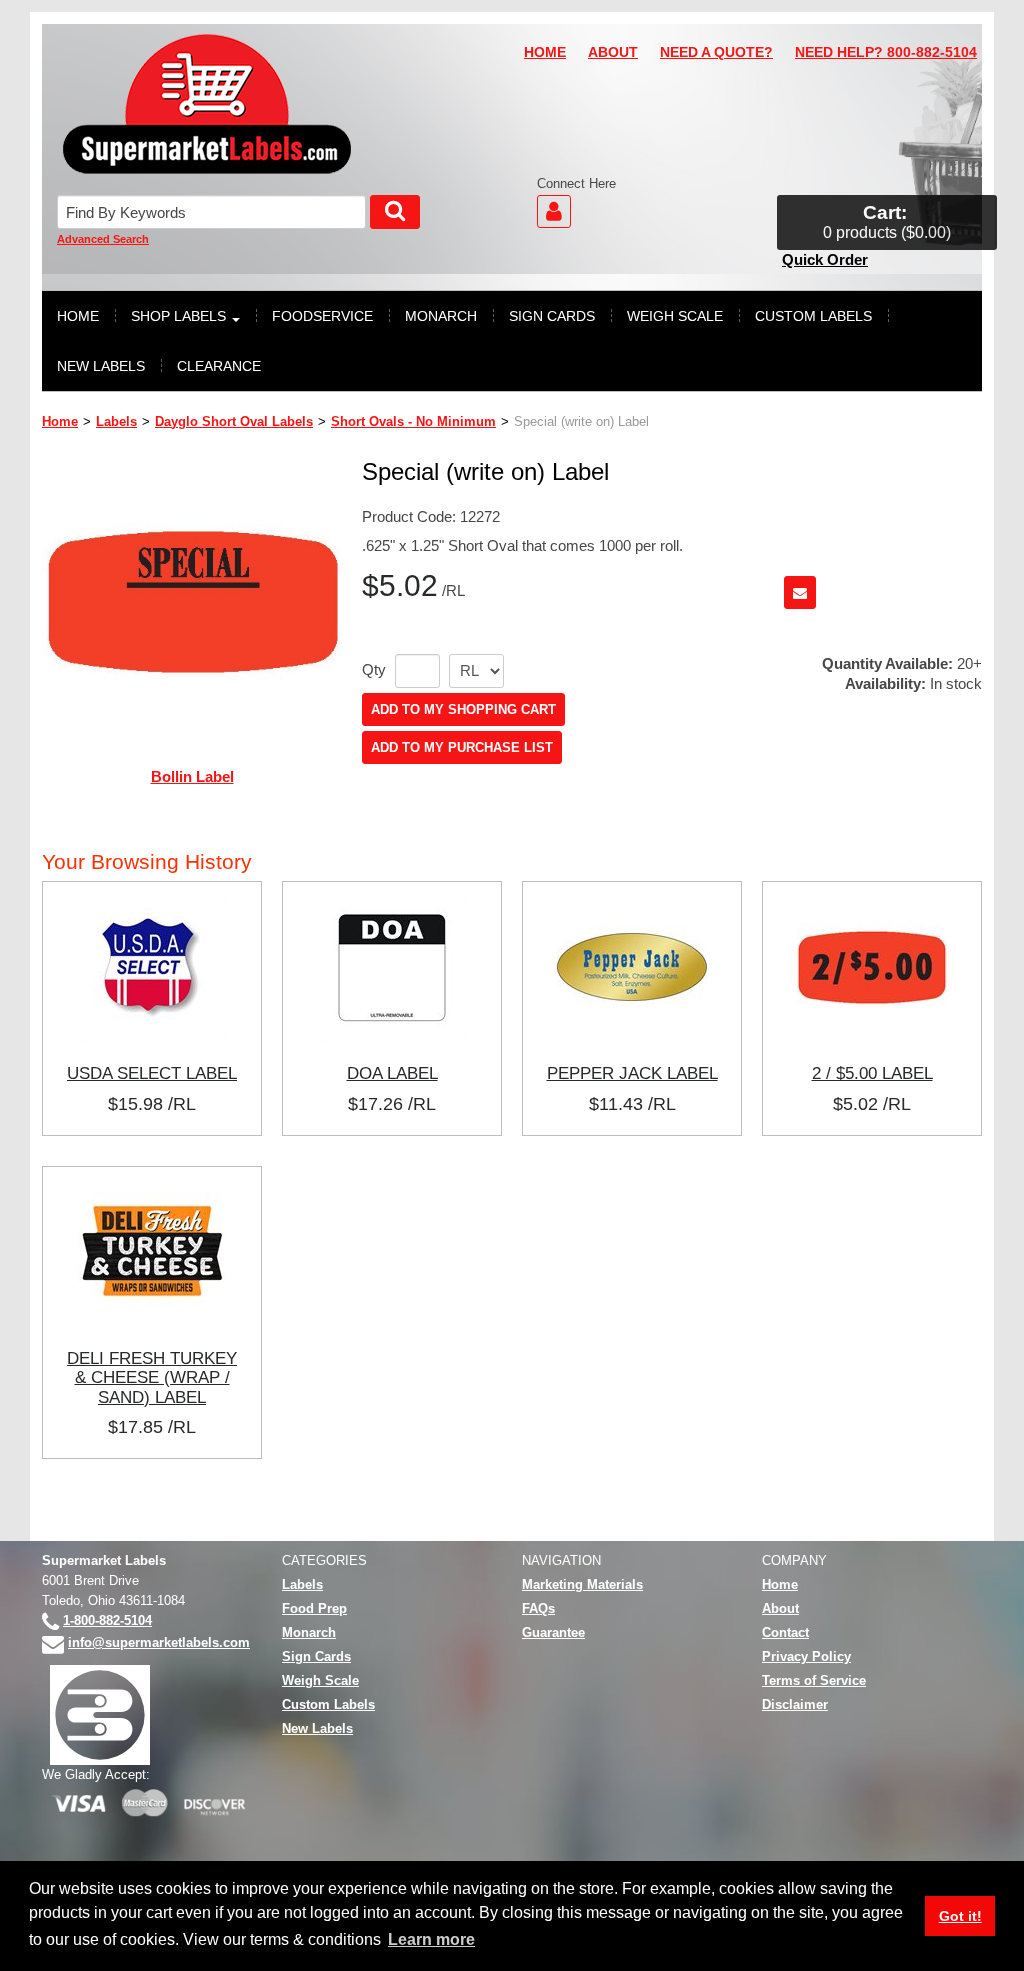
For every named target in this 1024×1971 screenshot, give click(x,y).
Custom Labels (328, 1704)
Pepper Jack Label (632, 1073)
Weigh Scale (320, 1680)
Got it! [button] (960, 1916)
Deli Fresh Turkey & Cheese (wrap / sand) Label (152, 1377)
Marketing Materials (582, 1584)
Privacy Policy (806, 1656)
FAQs (538, 1608)
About (780, 1608)
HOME (545, 52)
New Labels (317, 1728)
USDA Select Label (152, 1073)
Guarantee (553, 1632)
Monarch (309, 1632)
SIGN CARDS (552, 316)
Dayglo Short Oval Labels (234, 421)
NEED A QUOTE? (716, 52)
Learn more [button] (431, 1939)
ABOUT (613, 52)
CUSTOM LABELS (813, 316)
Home (60, 421)
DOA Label (392, 1073)
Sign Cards (316, 1656)
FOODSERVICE (322, 316)
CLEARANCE (219, 366)
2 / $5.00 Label (872, 1073)
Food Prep (314, 1608)
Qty (374, 670)
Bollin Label (192, 776)
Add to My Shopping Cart (463, 709)
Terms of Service (814, 1680)
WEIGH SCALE (675, 316)
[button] (887, 222)
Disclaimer (795, 1704)
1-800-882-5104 (107, 1620)
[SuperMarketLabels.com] (207, 104)
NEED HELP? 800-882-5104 (886, 52)
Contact (785, 1632)
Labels (116, 421)
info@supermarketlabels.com (159, 1642)
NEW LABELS (101, 366)
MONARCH (441, 316)
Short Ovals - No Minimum (413, 421)
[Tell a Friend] (800, 592)
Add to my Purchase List (462, 747)
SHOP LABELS (178, 316)
